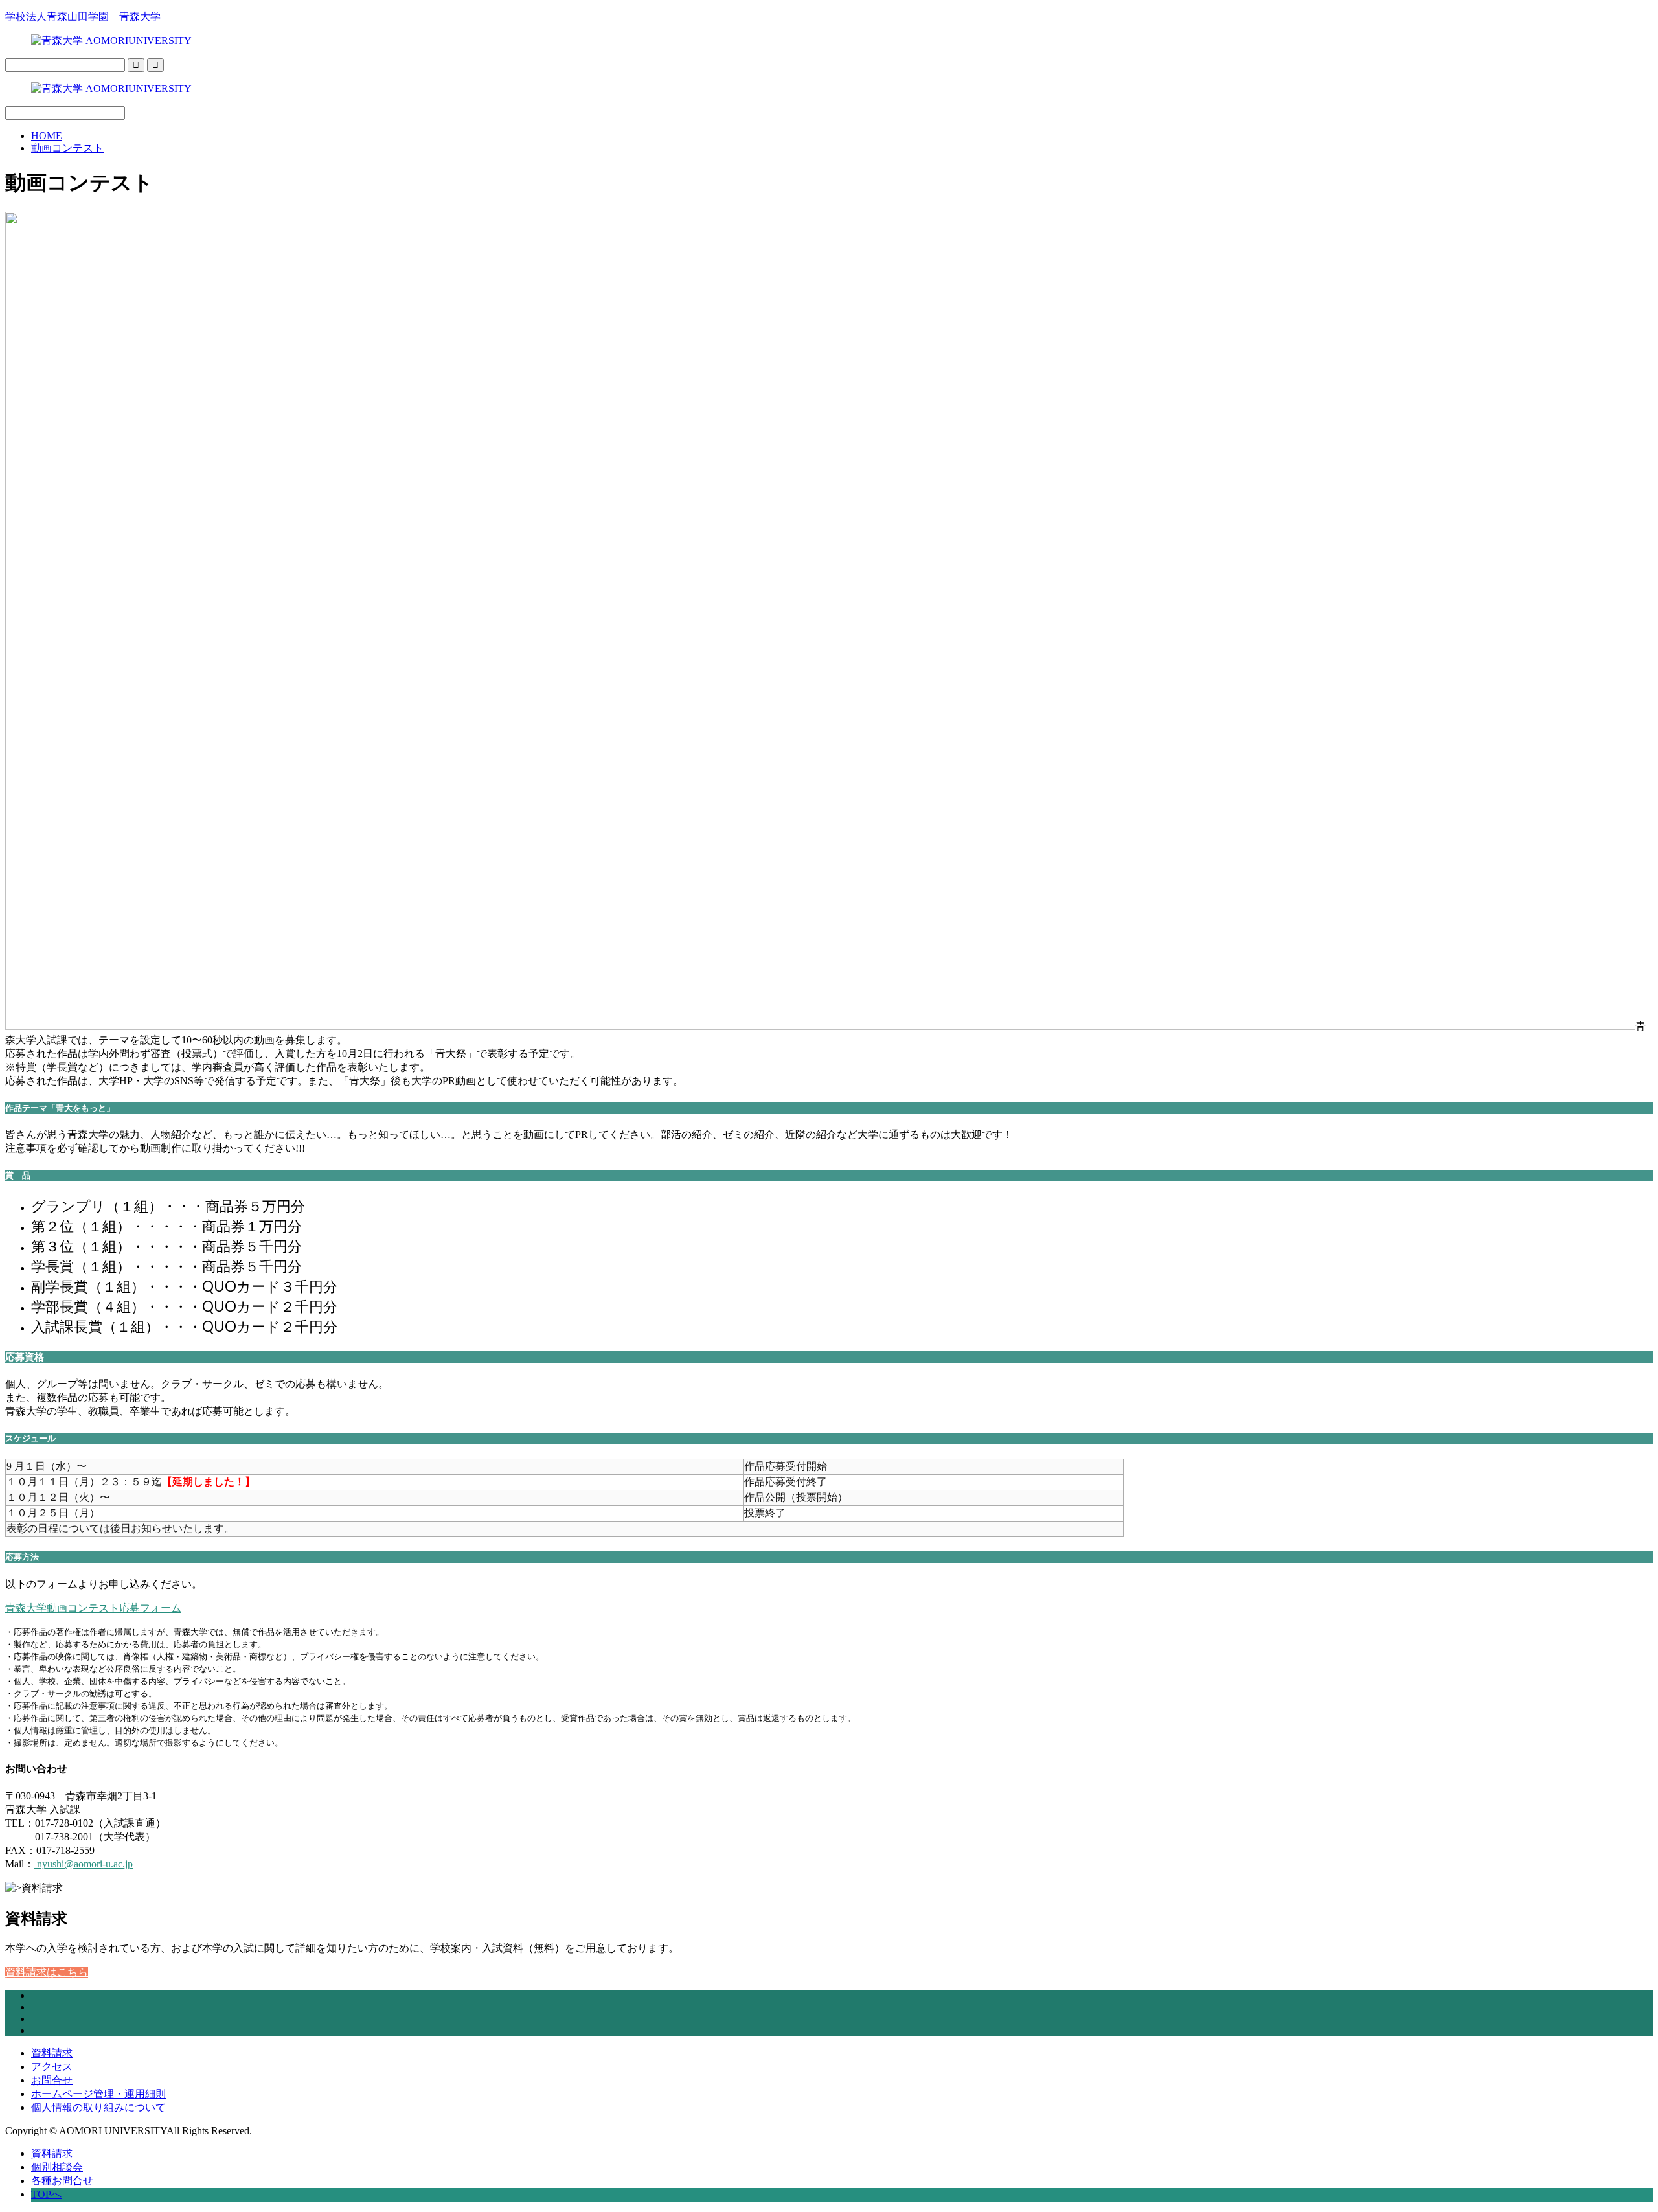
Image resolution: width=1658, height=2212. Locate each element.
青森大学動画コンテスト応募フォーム (93, 1608)
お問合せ (52, 2080)
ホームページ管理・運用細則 (98, 2094)
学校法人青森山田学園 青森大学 (83, 17)
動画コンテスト (67, 148)
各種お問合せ (62, 2181)
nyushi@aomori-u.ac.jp (84, 1864)
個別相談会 (57, 2167)
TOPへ (46, 2194)
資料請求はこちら (47, 1972)
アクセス (52, 2067)
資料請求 (52, 2053)
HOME (47, 136)
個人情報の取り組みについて (98, 2107)
